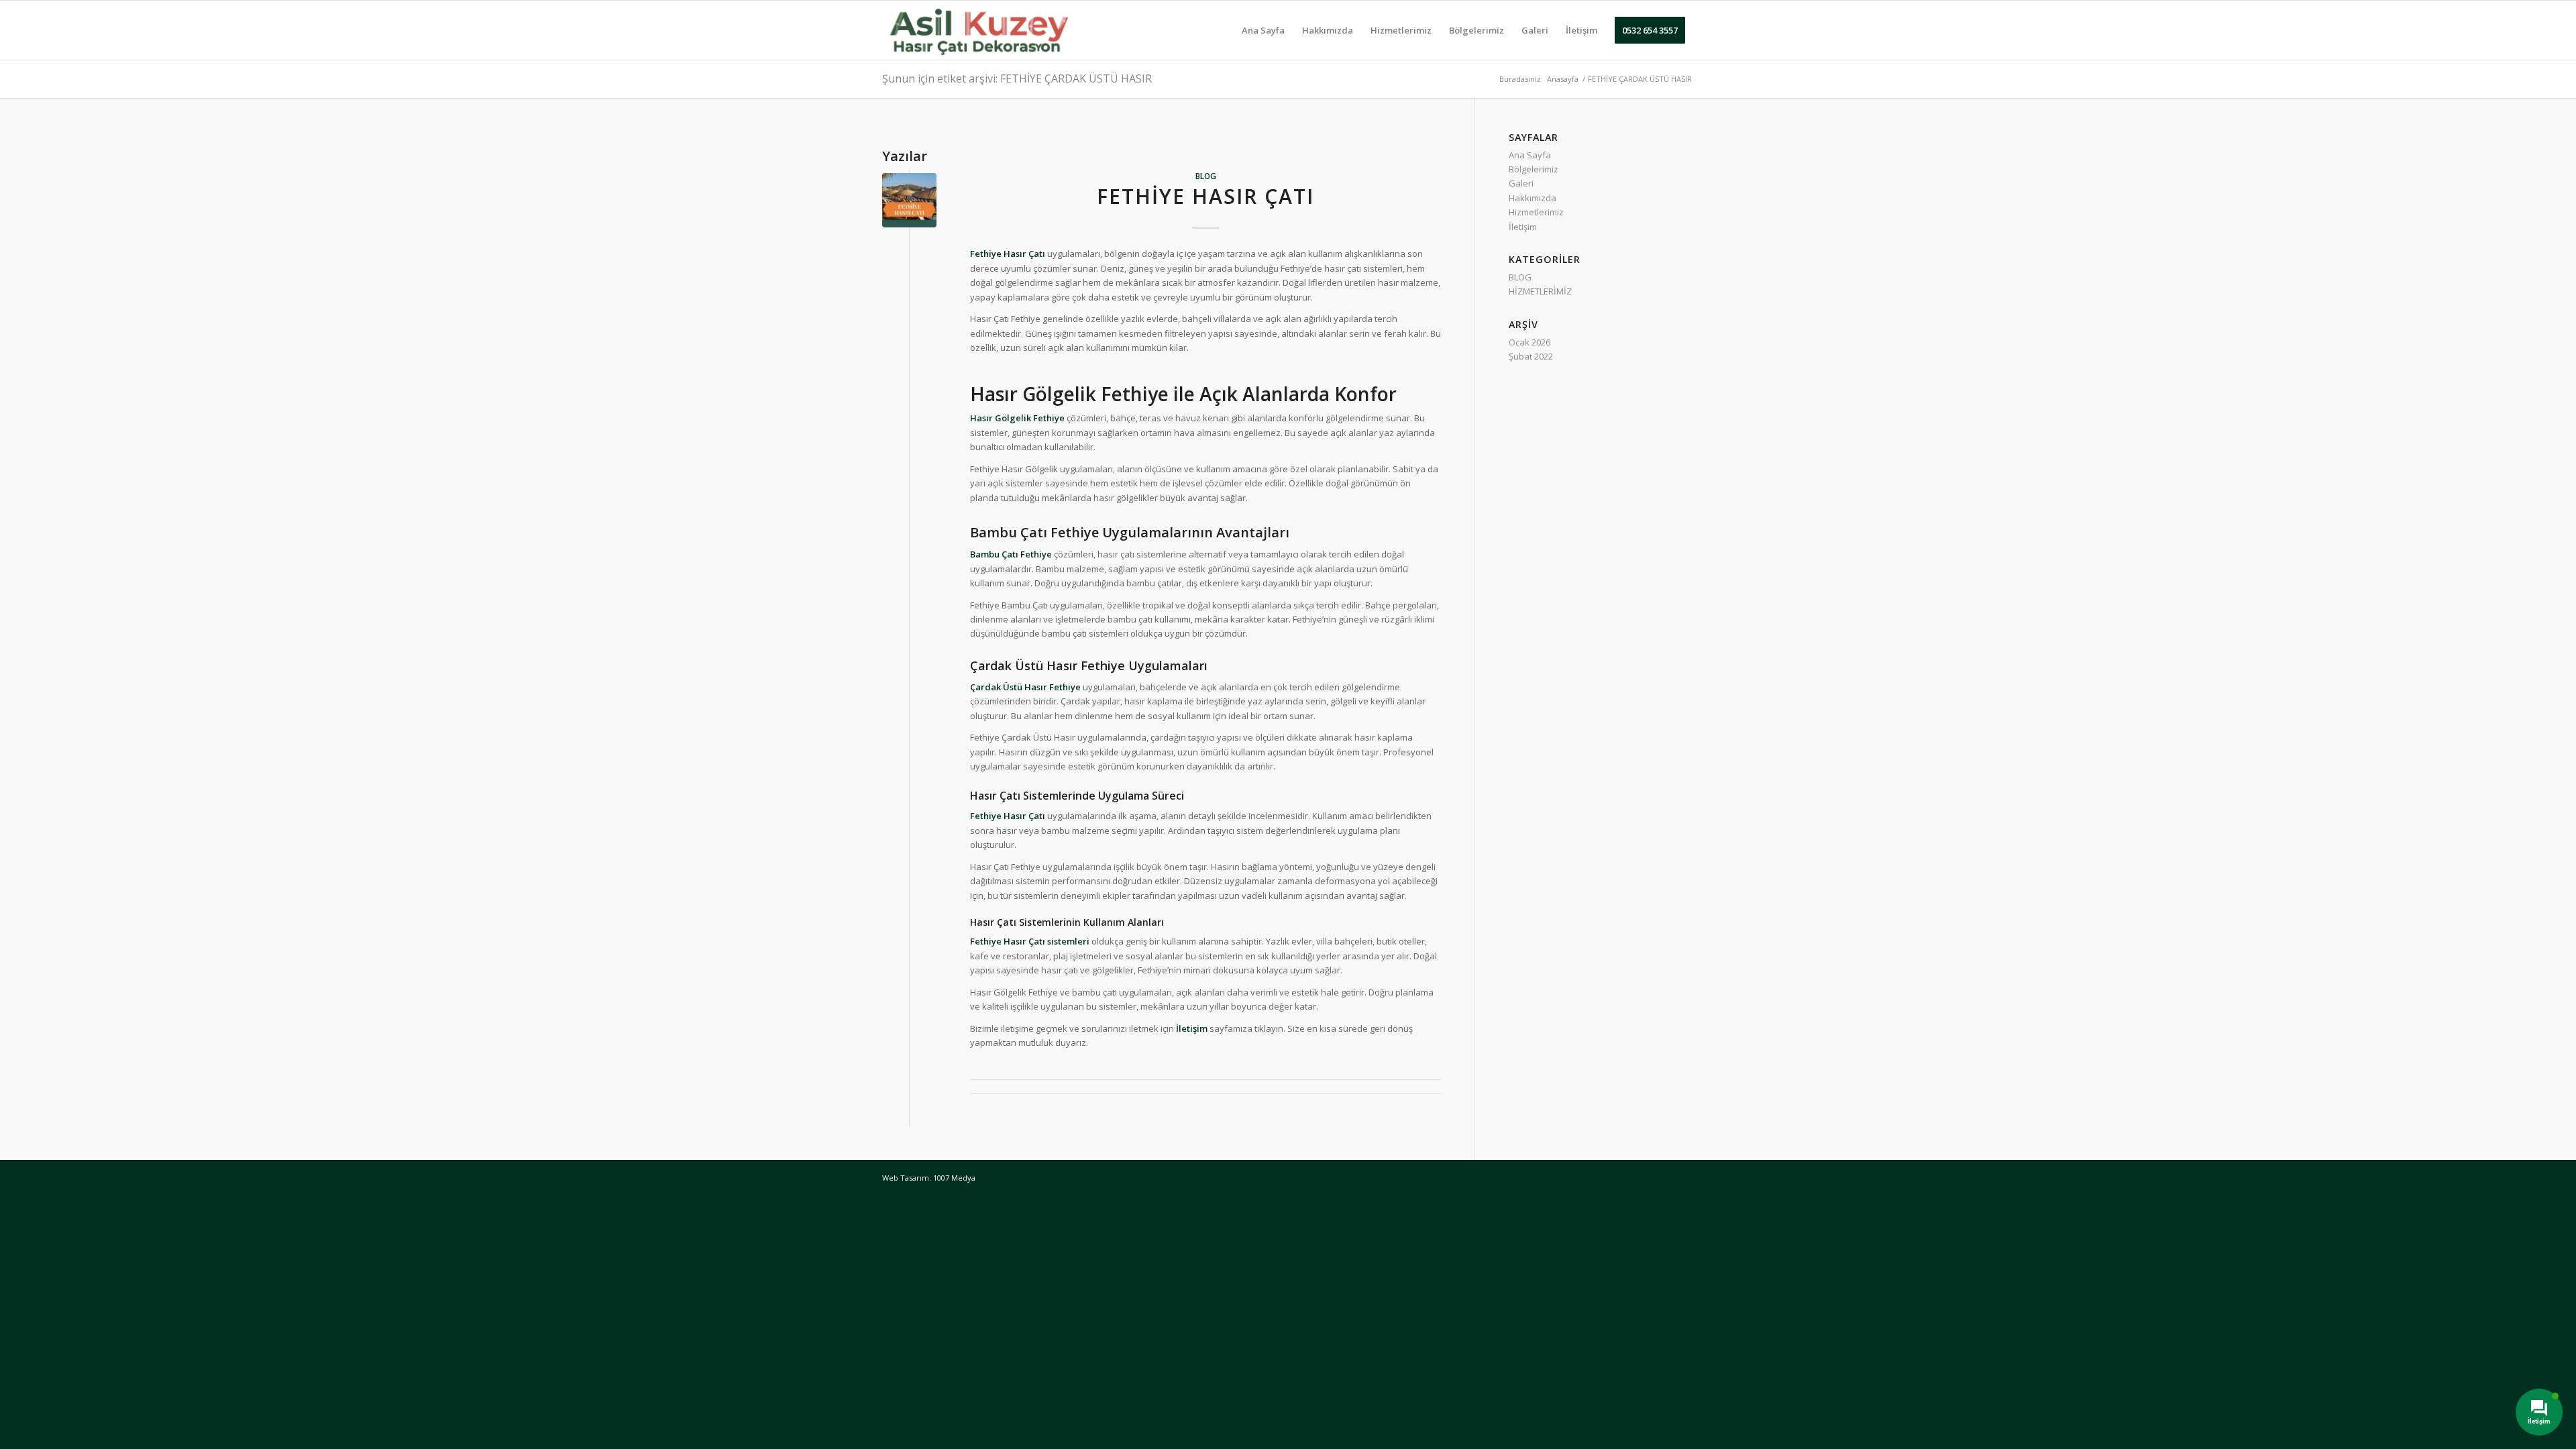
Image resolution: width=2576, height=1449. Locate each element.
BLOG (1206, 176)
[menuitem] (1263, 30)
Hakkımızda (1533, 198)
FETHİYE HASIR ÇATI (1205, 196)
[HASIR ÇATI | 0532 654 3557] (978, 30)
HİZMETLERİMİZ (1540, 291)
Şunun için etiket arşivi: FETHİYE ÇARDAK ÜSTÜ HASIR (1017, 78)
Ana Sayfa (1530, 155)
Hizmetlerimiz (1536, 212)
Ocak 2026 (1529, 342)
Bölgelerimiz (1534, 169)
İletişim (1523, 227)
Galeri (1521, 183)
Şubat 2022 (1531, 356)
